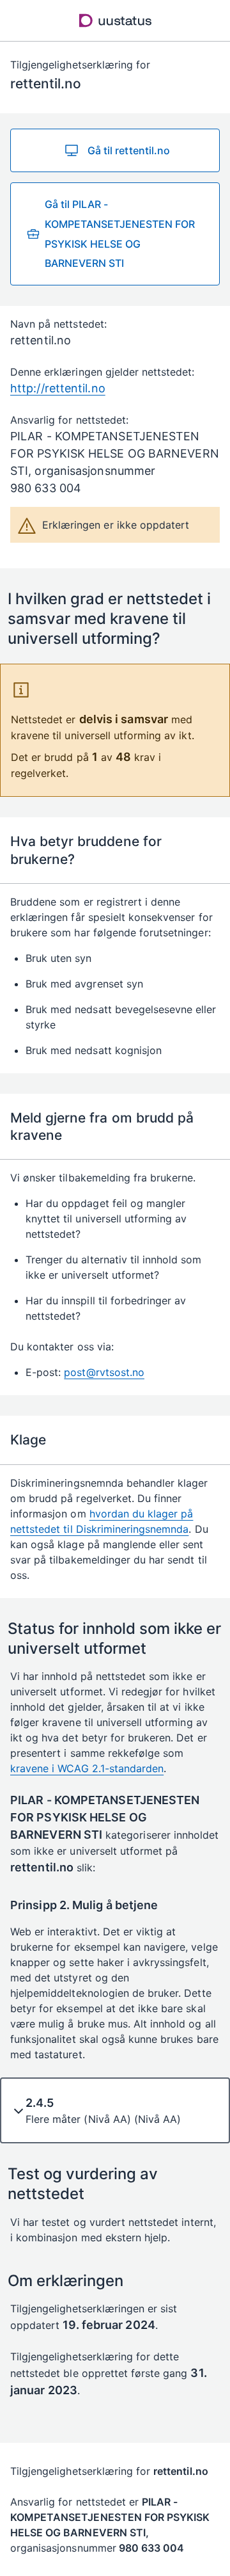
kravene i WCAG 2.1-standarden (87, 1768)
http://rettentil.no (58, 388)
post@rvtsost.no (104, 1372)
